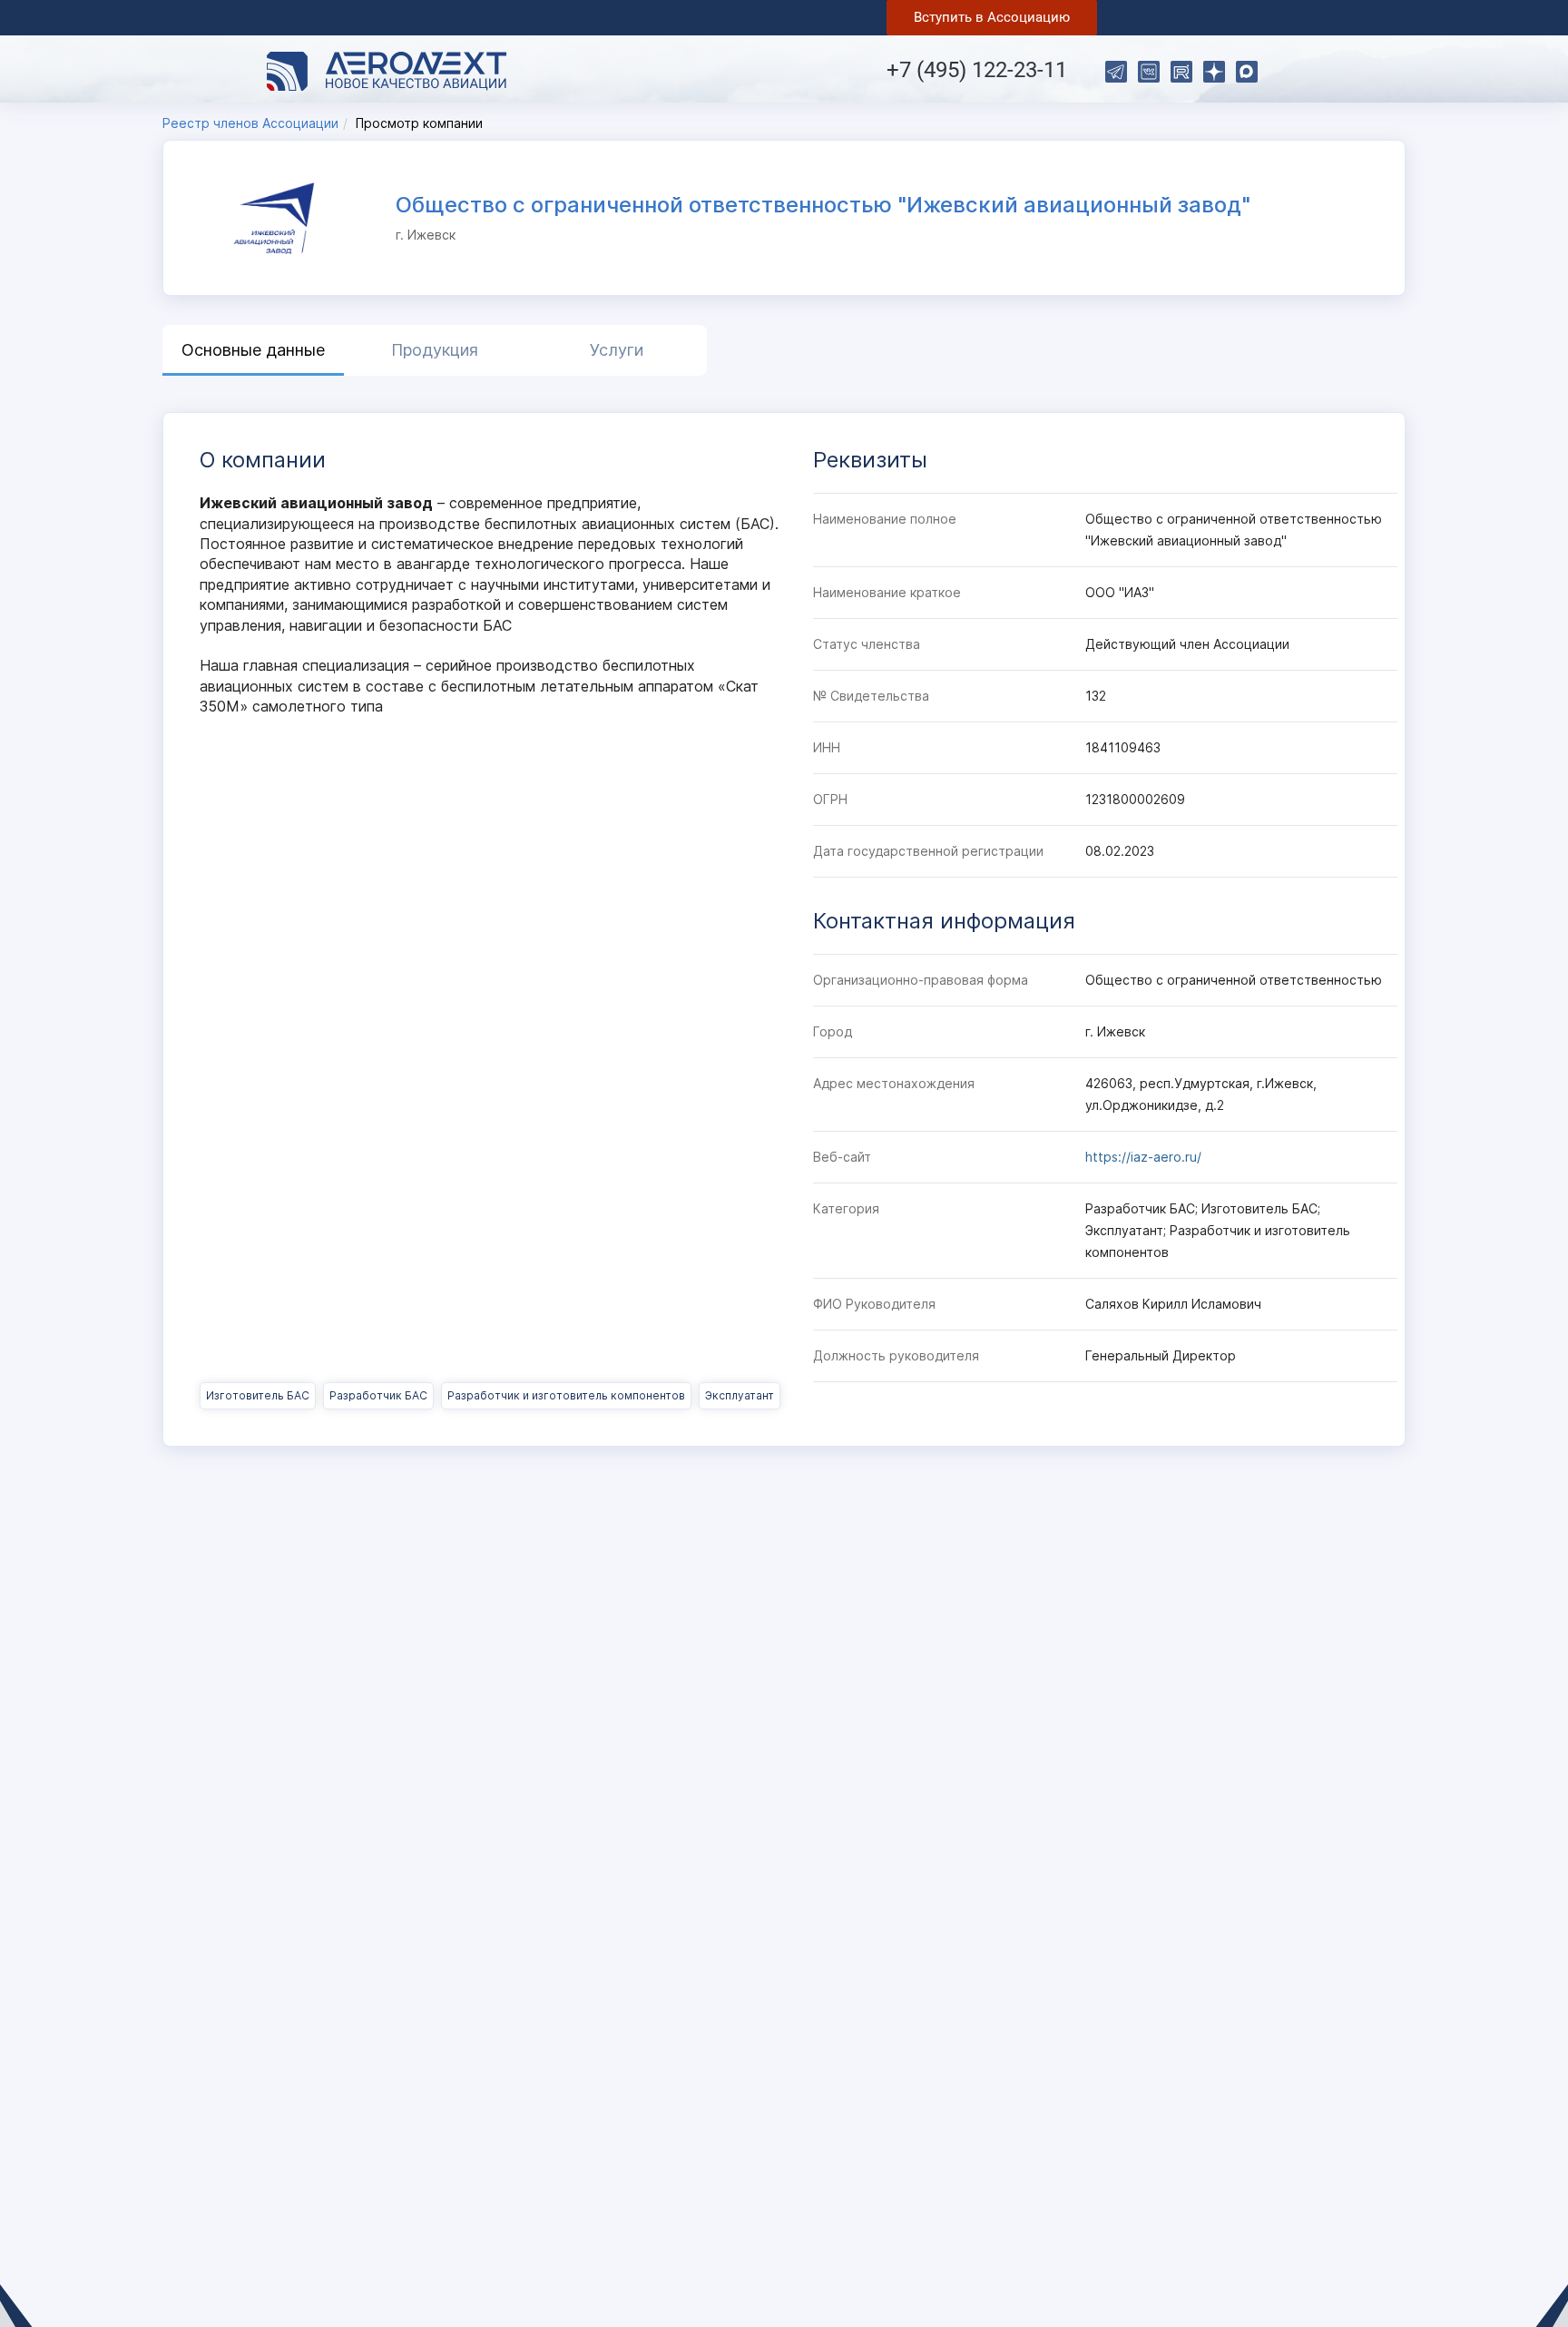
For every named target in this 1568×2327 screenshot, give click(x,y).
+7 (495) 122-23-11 (977, 70)
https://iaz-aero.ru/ (1143, 1157)
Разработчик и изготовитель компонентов (566, 1395)
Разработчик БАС (378, 1395)
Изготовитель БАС (258, 1395)
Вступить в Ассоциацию (992, 17)
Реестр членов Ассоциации (250, 123)
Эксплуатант (740, 1395)
